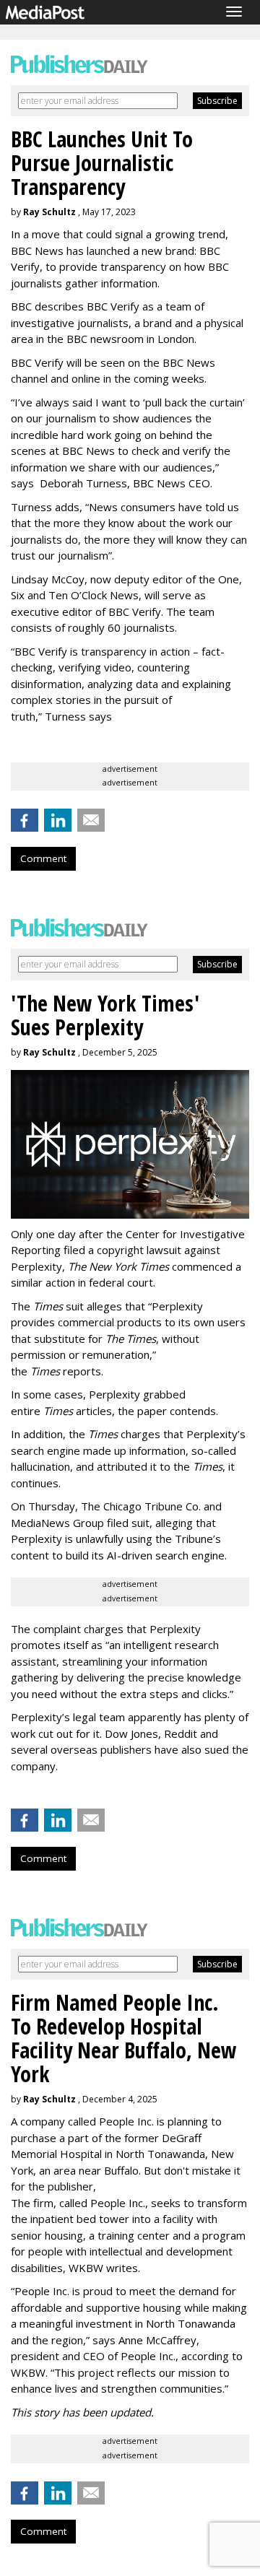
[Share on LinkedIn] (58, 820)
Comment (43, 858)
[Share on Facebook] (25, 820)
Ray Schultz (49, 212)
